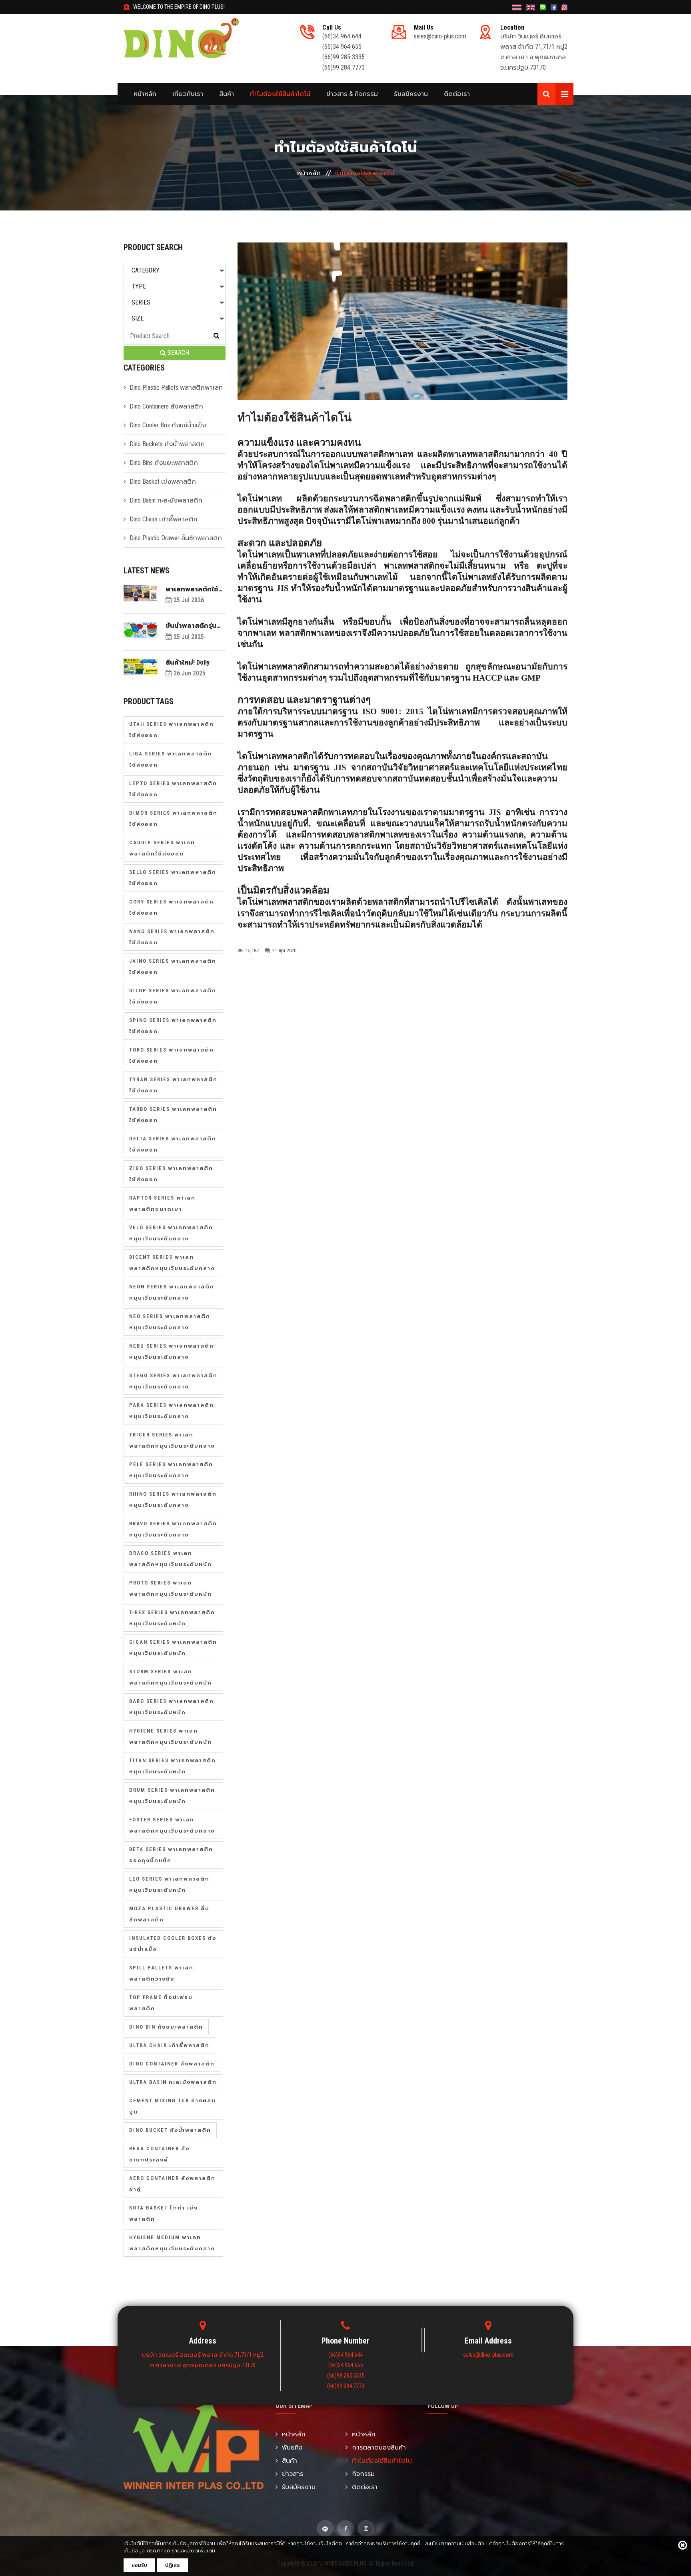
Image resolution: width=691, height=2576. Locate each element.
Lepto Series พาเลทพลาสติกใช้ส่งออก (173, 789)
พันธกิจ (292, 2447)
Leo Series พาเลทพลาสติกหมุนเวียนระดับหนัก (169, 1884)
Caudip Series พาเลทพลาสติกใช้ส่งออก (162, 848)
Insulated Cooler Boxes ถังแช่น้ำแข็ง (173, 1944)
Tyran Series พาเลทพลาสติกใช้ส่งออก (173, 1085)
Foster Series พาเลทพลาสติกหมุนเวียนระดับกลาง (172, 1825)
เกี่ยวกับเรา (188, 94)
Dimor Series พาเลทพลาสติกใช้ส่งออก (173, 818)
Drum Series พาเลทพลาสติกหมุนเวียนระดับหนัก (172, 1796)
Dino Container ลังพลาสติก (172, 2064)
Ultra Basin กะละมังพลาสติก (173, 2082)
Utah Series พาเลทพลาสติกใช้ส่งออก (172, 730)
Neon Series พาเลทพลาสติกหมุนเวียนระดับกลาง (172, 1292)
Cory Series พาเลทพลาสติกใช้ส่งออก (172, 907)
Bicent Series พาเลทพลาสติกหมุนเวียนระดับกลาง (172, 1263)
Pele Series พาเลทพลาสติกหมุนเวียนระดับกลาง (171, 1470)
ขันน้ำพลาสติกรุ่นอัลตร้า (191, 626)
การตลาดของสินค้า (379, 2447)
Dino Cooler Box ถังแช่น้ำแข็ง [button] (168, 425)
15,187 (252, 950)
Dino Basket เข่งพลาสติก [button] (163, 482)
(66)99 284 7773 (344, 67)
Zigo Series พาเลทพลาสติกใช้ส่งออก (171, 1174)
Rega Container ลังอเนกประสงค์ (159, 2154)
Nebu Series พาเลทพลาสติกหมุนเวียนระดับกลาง (172, 1351)
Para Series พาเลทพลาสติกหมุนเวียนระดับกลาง (172, 1411)
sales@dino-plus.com (440, 36)
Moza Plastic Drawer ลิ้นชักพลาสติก (169, 1914)
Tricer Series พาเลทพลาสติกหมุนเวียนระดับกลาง (172, 1440)
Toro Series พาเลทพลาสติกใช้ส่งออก (172, 1055)
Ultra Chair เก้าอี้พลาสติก (169, 2045)
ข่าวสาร (293, 2474)
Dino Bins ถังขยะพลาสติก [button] (164, 463)
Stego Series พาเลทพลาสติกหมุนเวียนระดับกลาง (173, 1381)
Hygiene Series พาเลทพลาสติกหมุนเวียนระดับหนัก (171, 1736)
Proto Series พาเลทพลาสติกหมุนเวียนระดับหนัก (171, 1588)
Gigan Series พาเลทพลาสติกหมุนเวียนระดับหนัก (173, 1648)
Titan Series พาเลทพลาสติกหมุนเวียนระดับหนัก (173, 1766)
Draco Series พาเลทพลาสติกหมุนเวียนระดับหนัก (171, 1559)
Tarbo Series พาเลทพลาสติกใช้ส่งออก (173, 1115)
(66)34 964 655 (342, 47)
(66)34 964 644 (342, 36)
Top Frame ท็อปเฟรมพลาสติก (161, 2003)
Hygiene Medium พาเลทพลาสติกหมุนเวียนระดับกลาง (172, 2243)
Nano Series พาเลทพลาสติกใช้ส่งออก (172, 937)
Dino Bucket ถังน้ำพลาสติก (170, 2130)
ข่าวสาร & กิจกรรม (352, 94)
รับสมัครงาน (411, 94)
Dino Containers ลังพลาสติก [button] (166, 406)
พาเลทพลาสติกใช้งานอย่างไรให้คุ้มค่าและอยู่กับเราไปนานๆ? (194, 589)
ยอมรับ (139, 2565)
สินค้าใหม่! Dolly (188, 662)
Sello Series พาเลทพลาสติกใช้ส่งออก (173, 878)
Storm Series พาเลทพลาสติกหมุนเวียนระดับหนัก (171, 1677)
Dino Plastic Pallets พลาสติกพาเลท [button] (176, 388)
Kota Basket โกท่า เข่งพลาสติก (164, 2213)
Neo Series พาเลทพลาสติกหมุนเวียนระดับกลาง (170, 1322)
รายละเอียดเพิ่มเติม (194, 2551)
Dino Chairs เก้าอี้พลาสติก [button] (164, 519)
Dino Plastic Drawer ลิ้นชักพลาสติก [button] (176, 538)
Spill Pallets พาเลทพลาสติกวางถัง (161, 1973)
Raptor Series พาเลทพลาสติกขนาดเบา (162, 1203)
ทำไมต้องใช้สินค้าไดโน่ (280, 94)
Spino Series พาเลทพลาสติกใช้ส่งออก (173, 1026)
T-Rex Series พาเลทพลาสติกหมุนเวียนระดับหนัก (172, 1618)
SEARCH (178, 353)
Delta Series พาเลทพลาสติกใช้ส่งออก (173, 1144)
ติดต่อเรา (457, 94)
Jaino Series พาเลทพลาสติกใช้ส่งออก (173, 967)
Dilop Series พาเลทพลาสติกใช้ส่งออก (173, 996)
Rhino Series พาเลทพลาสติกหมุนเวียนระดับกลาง (173, 1499)
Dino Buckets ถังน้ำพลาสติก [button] (167, 444)
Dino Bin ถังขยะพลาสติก (166, 2027)
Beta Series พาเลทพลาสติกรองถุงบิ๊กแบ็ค (171, 1855)
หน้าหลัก (145, 94)
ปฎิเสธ (173, 2565)
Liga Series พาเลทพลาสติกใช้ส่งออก (171, 759)
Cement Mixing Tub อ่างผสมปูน (173, 2106)
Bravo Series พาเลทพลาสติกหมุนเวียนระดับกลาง (173, 1529)
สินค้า (227, 94)
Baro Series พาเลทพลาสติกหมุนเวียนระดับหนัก (172, 1707)
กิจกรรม (363, 2474)
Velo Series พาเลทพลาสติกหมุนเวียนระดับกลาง (171, 1233)
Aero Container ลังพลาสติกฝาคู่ (172, 2184)
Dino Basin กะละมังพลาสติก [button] (166, 500)
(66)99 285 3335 (344, 57)
